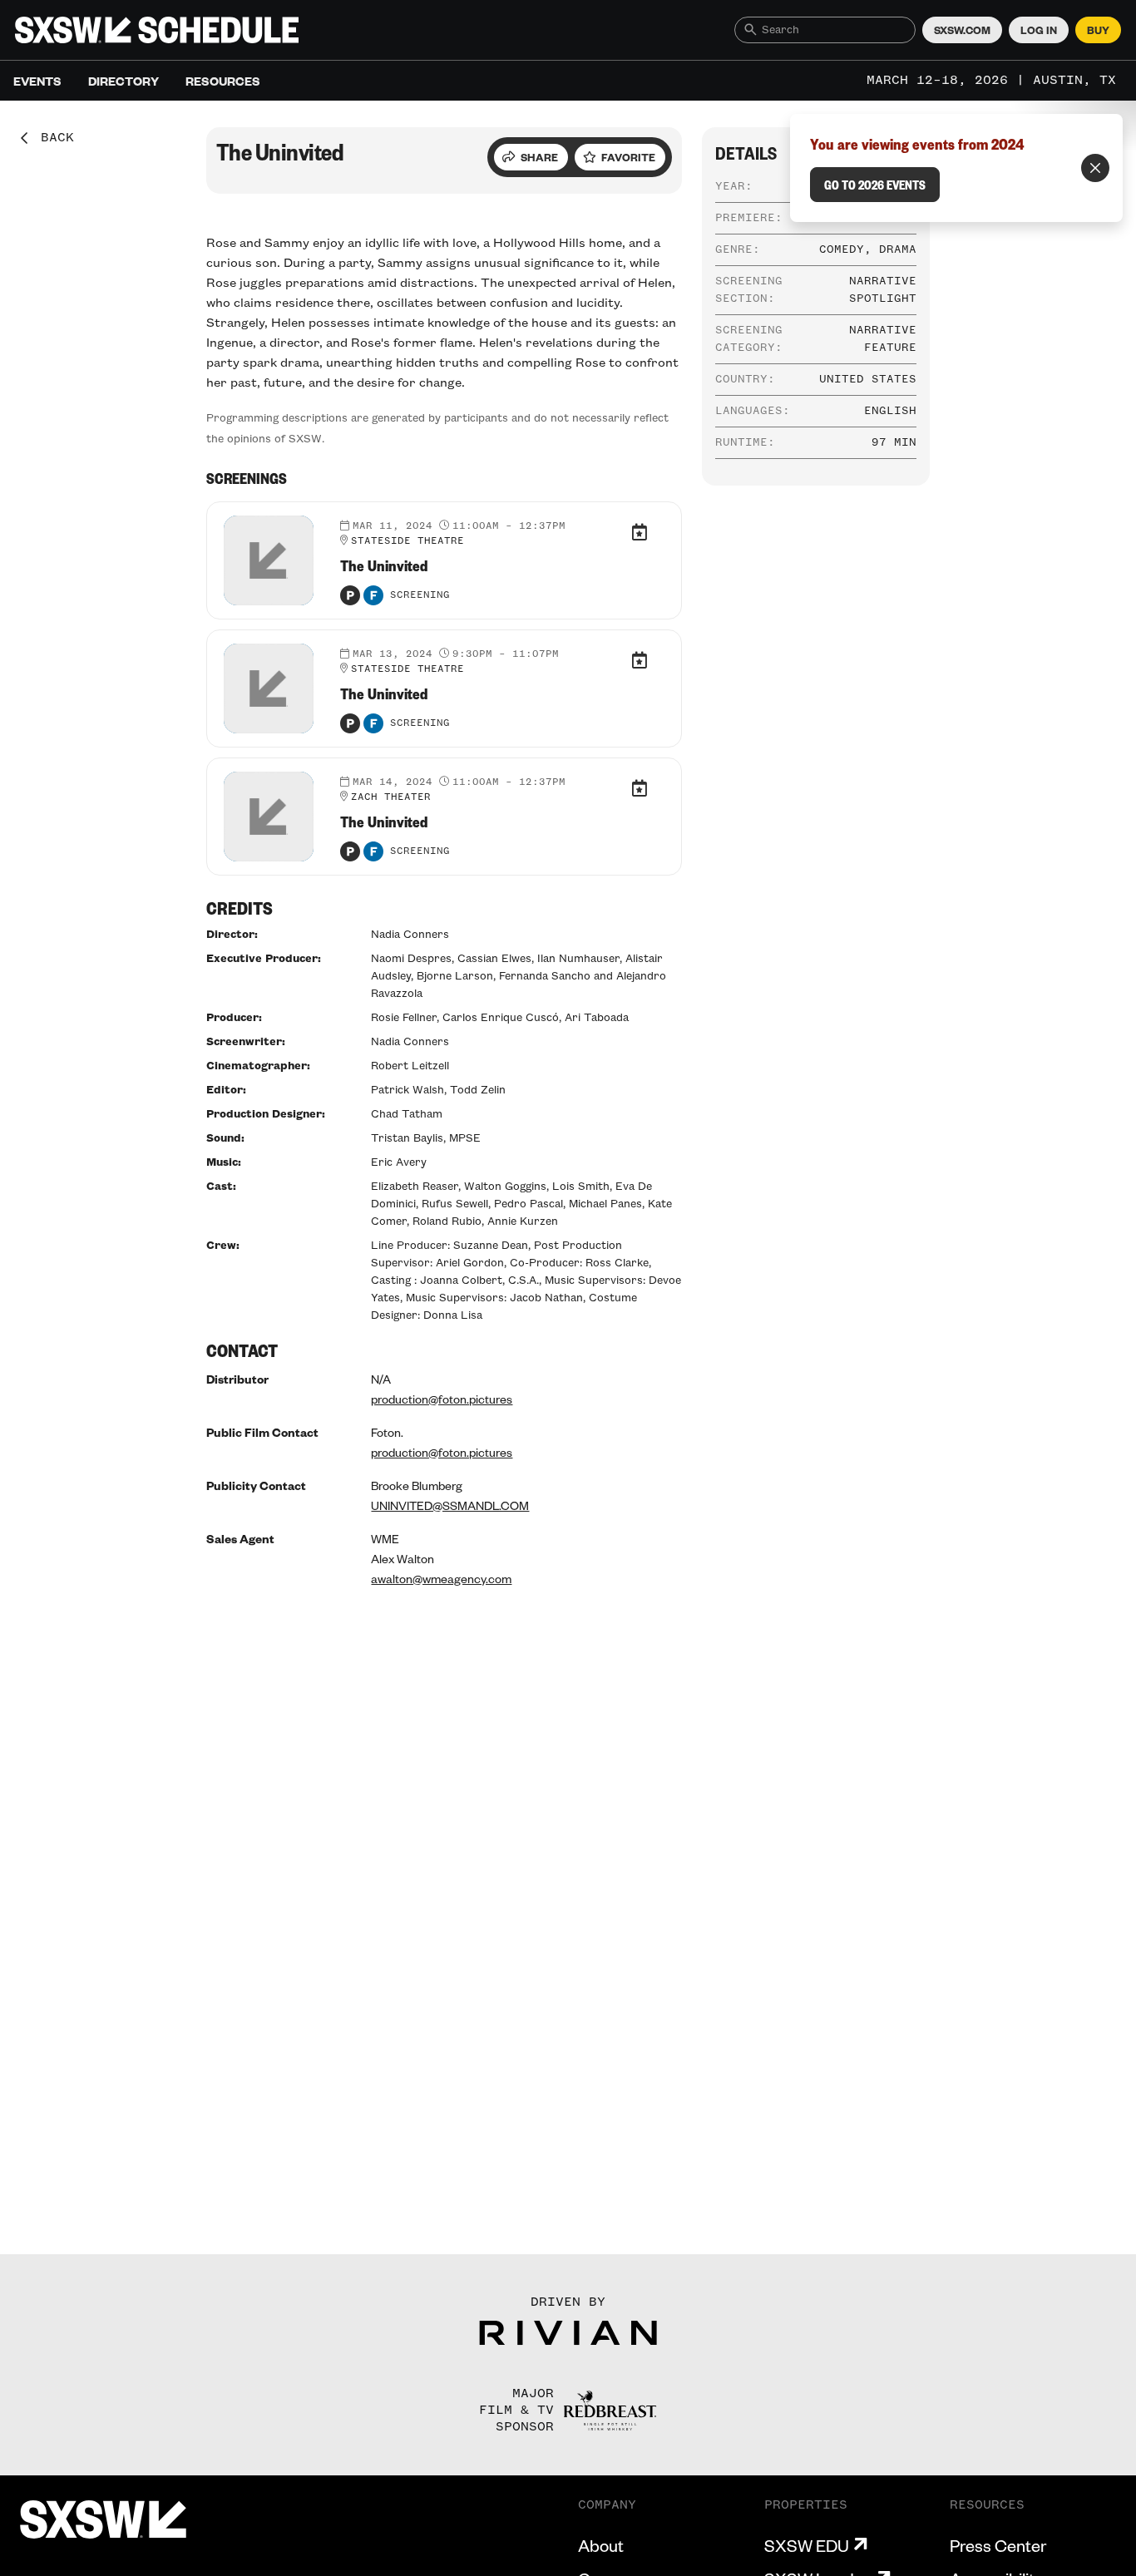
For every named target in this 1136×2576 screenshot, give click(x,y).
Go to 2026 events (875, 185)
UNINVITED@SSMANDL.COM (450, 1505)
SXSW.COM (962, 30)
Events (37, 81)
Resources (223, 81)
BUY (1098, 30)
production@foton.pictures (442, 1399)
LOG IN (1039, 30)
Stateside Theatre (407, 541)
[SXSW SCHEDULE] (157, 30)
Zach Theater (391, 797)
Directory (123, 81)
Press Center (998, 2545)
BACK (52, 138)
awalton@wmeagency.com (441, 1578)
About (601, 2545)
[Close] (1095, 168)
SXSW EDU (807, 2545)
